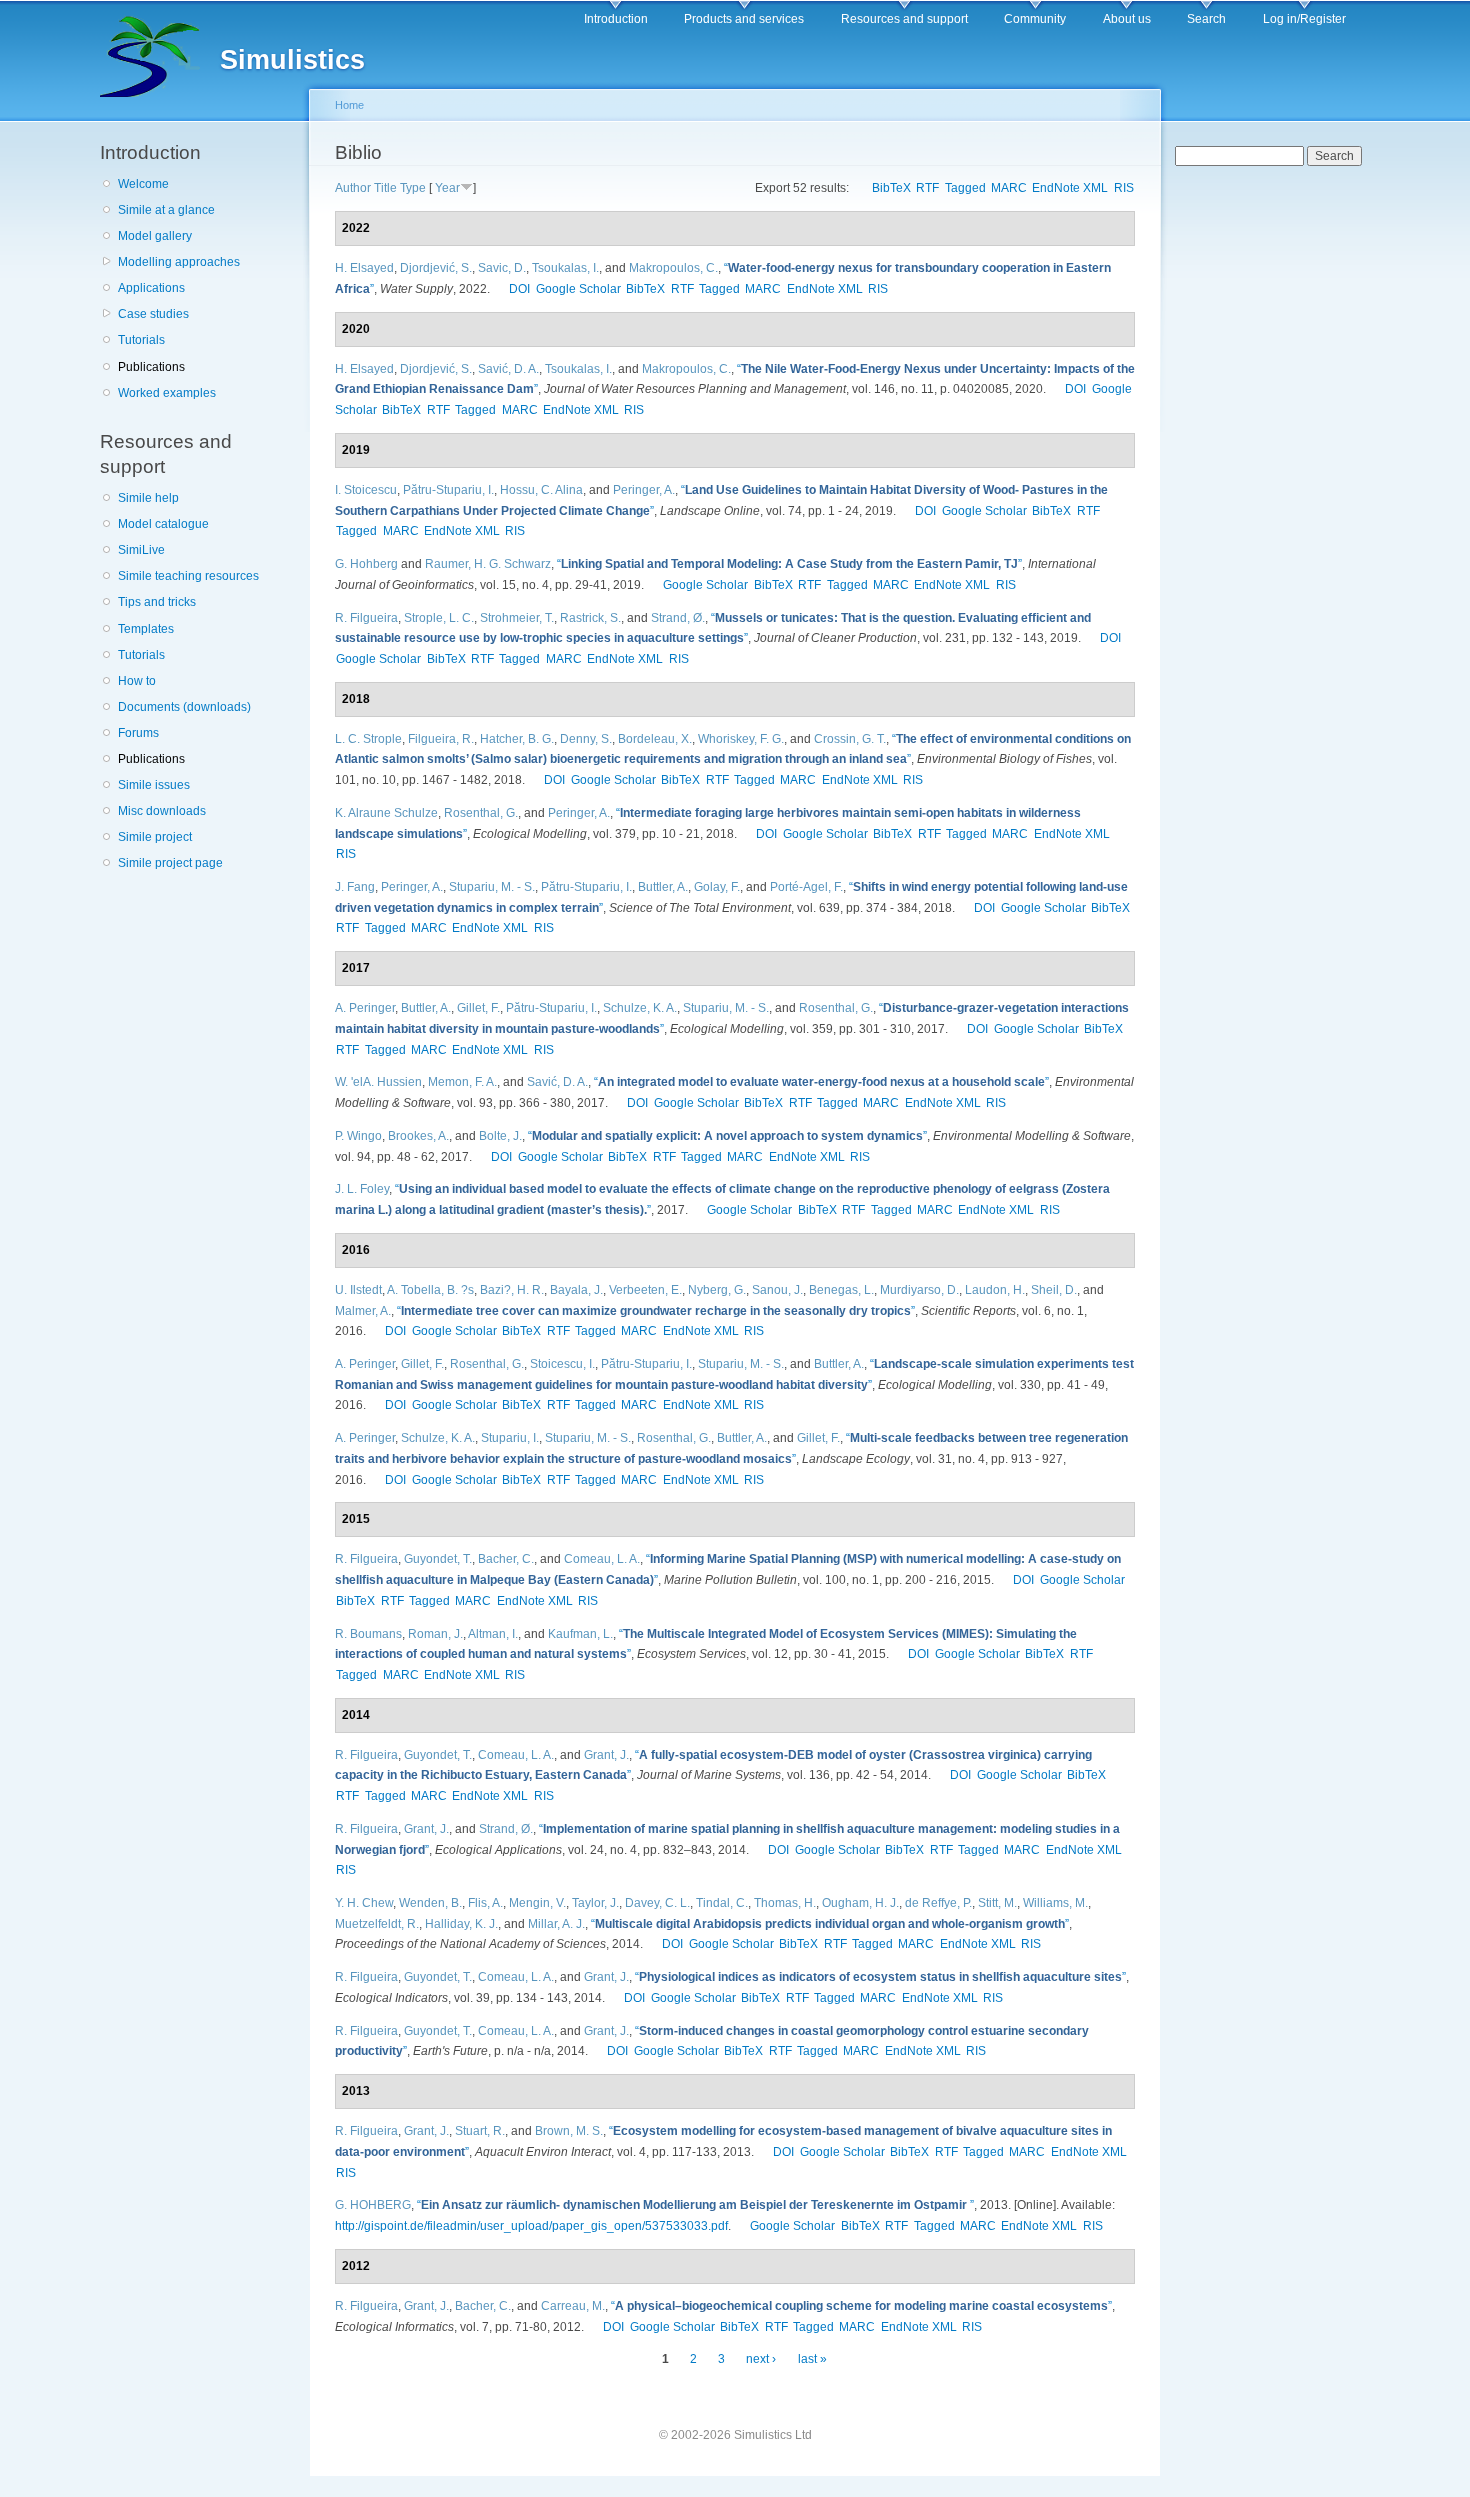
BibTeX (891, 188)
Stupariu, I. (510, 1438)
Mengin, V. (537, 1903)
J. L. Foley (362, 1189)
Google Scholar (578, 289)
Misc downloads (162, 811)
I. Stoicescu (366, 490)
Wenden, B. (430, 1903)
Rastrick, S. (590, 618)
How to (137, 681)
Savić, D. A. (508, 369)
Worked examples (167, 393)
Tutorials (141, 340)
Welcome (143, 184)
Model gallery (155, 236)
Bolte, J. (500, 1136)
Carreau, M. (573, 2306)
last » (812, 2359)
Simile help (148, 498)
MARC (1009, 188)
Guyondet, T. (438, 1559)
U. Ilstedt (358, 1290)
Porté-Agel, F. (806, 887)
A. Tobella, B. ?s (430, 1290)
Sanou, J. (777, 1290)
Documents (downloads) (184, 707)
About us (1127, 19)
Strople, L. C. (439, 618)
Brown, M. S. (569, 2131)
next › (761, 2359)
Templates (146, 629)
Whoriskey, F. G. (741, 739)
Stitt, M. (997, 1903)
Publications (151, 367)
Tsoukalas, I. (565, 268)
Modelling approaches (179, 262)
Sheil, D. (1054, 1290)
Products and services (744, 19)
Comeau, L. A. (602, 1559)
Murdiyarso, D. (919, 1290)
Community (1035, 19)
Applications (151, 288)
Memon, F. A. (462, 1082)
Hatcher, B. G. (517, 739)
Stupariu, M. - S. (492, 887)
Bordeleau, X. (655, 739)
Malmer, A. (363, 1311)
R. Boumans (368, 1634)
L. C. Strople (368, 739)
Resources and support (904, 19)
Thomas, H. (785, 1903)
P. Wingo (358, 1136)
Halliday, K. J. (461, 1924)
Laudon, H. (995, 1290)
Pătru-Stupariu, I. (448, 490)
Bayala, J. (576, 1290)
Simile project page (170, 863)
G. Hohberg (366, 564)
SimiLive (141, 550)
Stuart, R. (480, 2131)
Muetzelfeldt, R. (377, 1924)
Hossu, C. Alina (541, 490)
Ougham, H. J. (860, 1903)
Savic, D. (502, 268)
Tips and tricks (157, 602)
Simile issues (154, 785)
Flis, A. (485, 1903)
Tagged (965, 188)
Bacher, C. (506, 1559)
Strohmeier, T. (517, 618)
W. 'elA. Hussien (378, 1082)
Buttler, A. (663, 887)
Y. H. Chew (364, 1903)
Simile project (155, 837)
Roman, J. (435, 1634)
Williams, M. (1055, 1903)
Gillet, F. (478, 1008)
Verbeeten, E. (645, 1290)
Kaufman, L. (580, 1634)
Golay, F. (717, 887)
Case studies (153, 314)
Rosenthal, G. (481, 813)
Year (447, 188)
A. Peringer (365, 1008)
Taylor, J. (595, 1903)
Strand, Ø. (678, 618)
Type (413, 188)
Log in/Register (1304, 19)
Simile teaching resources (188, 576)
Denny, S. (586, 739)
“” (789, 564)
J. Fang (355, 887)
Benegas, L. (841, 1290)
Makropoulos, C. (673, 268)
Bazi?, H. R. (512, 1290)
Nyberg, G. (717, 1290)
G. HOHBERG (373, 2205)
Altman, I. (493, 1634)
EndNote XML (1070, 188)
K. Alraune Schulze (386, 813)
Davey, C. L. (657, 1903)
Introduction (616, 19)
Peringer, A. (644, 490)
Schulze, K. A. (640, 1008)
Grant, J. (606, 1755)
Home (349, 105)
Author (353, 188)
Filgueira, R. (441, 739)
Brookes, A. (418, 1136)
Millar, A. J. (556, 1924)
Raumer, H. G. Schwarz (488, 564)
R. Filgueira (366, 618)
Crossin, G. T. (850, 739)
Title (385, 188)
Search (1206, 19)
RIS (1124, 188)
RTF (927, 188)
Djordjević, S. (436, 268)
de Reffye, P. (938, 1903)
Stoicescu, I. (562, 1364)
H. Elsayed (364, 268)
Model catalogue (163, 524)
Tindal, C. (722, 1903)
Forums (138, 733)
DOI (519, 289)
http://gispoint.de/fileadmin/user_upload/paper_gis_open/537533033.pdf (531, 2226)
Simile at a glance (166, 210)
